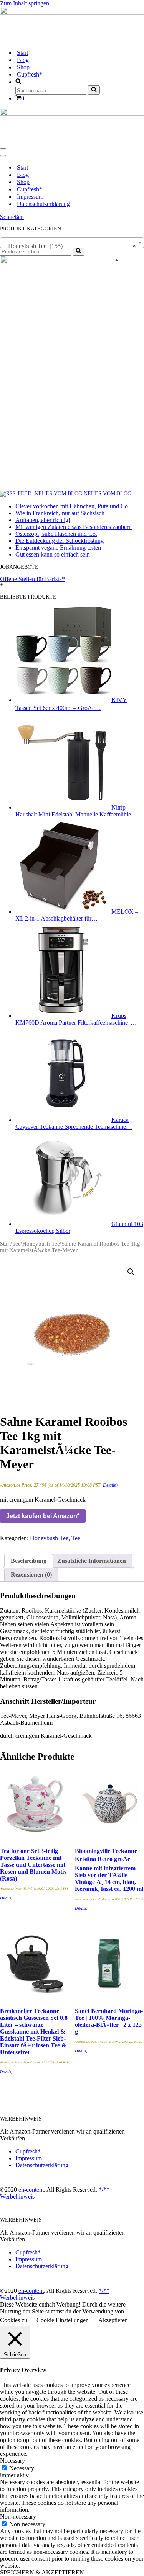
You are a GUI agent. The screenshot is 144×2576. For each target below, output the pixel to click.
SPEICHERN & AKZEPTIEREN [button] (42, 2572)
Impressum (30, 197)
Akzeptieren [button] (113, 2320)
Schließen (12, 217)
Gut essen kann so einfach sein (53, 554)
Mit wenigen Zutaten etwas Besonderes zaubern (74, 527)
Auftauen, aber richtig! (43, 520)
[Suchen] (94, 90)
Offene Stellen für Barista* (32, 579)
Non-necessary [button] (18, 2516)
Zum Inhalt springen (25, 3)
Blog (23, 60)
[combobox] (72, 243)
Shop (23, 67)
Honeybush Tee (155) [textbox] (70, 246)
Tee (17, 1244)
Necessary (22, 2468)
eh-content (31, 2190)
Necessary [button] (12, 2461)
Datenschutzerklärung (43, 204)
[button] (131, 1272)
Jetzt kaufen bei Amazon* (43, 1516)
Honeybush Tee (41, 1244)
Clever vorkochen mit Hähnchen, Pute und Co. (72, 506)
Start (22, 53)
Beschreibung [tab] (29, 1561)
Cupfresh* (30, 74)
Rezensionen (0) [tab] (31, 1574)
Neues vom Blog (108, 494)
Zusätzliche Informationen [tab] (92, 1561)
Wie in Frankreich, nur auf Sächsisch (60, 513)
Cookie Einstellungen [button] (63, 2320)
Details (109, 1485)
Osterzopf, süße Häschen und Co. (56, 534)
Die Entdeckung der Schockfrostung (60, 541)
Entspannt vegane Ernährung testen (58, 548)
